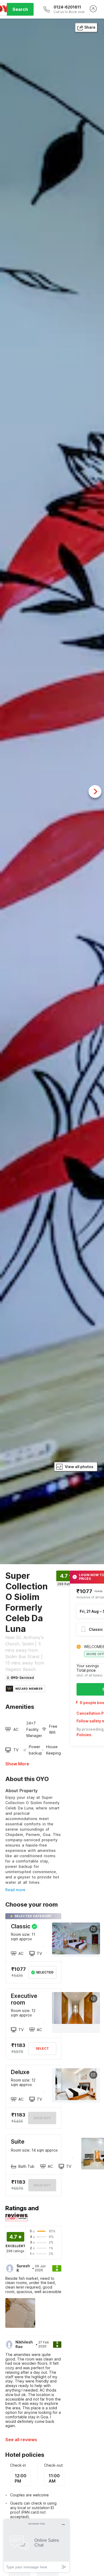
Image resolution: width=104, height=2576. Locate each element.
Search (20, 9)
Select (42, 2048)
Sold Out (42, 2118)
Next (95, 792)
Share (90, 27)
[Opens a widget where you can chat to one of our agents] (37, 2546)
